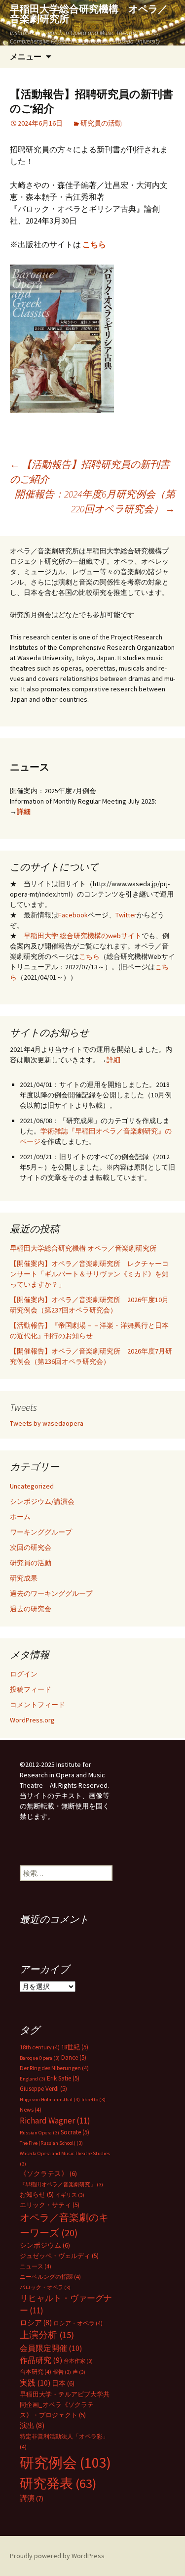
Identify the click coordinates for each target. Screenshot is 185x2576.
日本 (63, 2383)
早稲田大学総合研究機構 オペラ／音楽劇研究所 (83, 1248)
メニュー (26, 56)
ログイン (24, 1674)
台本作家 (78, 2361)
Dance (74, 2057)
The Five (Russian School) (51, 2143)
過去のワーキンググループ (51, 1593)
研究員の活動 (101, 123)
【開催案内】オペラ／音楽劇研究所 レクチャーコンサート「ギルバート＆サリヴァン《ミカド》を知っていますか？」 (89, 1274)
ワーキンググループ (41, 1532)
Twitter (126, 915)
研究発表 (58, 2483)
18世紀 (75, 2047)
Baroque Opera (40, 2058)
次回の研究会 (31, 1547)
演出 (32, 2425)
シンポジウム (45, 2245)
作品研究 (41, 2360)
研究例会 (65, 2463)
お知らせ (37, 2194)
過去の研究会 (31, 1609)
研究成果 (24, 1578)
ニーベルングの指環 (50, 2277)
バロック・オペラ (45, 2287)
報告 (62, 2372)
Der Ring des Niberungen (54, 2068)
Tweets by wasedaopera (47, 1423)
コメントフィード (37, 1705)
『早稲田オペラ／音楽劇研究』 (61, 2185)
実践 (35, 2383)
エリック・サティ (50, 2205)
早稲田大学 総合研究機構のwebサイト (83, 936)
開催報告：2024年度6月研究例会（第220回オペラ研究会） (95, 501)
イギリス (70, 2195)
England (33, 2079)
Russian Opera (39, 2133)
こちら (89, 956)
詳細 (24, 812)
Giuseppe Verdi (43, 2089)
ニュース (36, 2266)
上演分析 (47, 2335)
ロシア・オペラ (78, 2323)
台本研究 (36, 2372)
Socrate (75, 2132)
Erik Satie (63, 2078)
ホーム (20, 1517)
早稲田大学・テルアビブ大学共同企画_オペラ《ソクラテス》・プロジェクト (65, 2405)
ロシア (36, 2323)
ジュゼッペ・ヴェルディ (59, 2256)
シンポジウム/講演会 (42, 1501)
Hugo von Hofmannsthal (50, 2100)
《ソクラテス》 (48, 2173)
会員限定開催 (51, 2348)
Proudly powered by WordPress (57, 2556)
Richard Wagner (55, 2121)
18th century (40, 2047)
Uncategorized (32, 1486)
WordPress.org (32, 1720)
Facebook (73, 915)
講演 (32, 2498)
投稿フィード (31, 1689)
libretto (93, 2100)
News (31, 2109)
